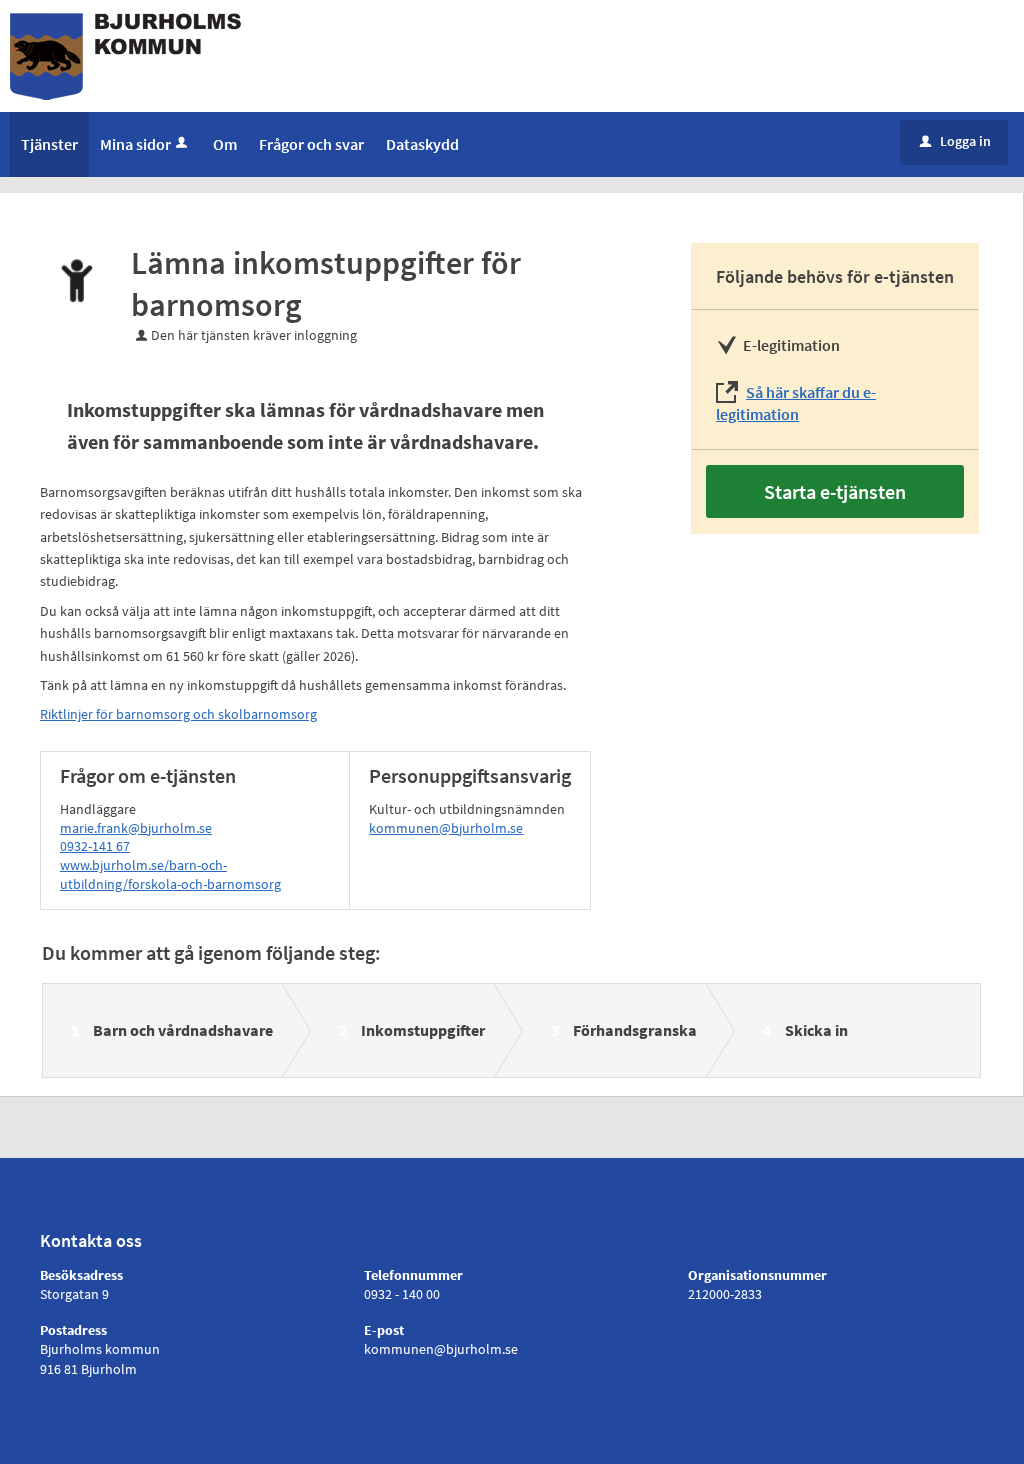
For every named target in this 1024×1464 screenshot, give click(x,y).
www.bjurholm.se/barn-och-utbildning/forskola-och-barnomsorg (170, 874)
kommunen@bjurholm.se (446, 828)
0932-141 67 (95, 846)
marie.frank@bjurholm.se (136, 828)
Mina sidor (135, 144)
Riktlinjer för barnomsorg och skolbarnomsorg (178, 714)
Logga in (955, 141)
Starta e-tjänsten (835, 491)
